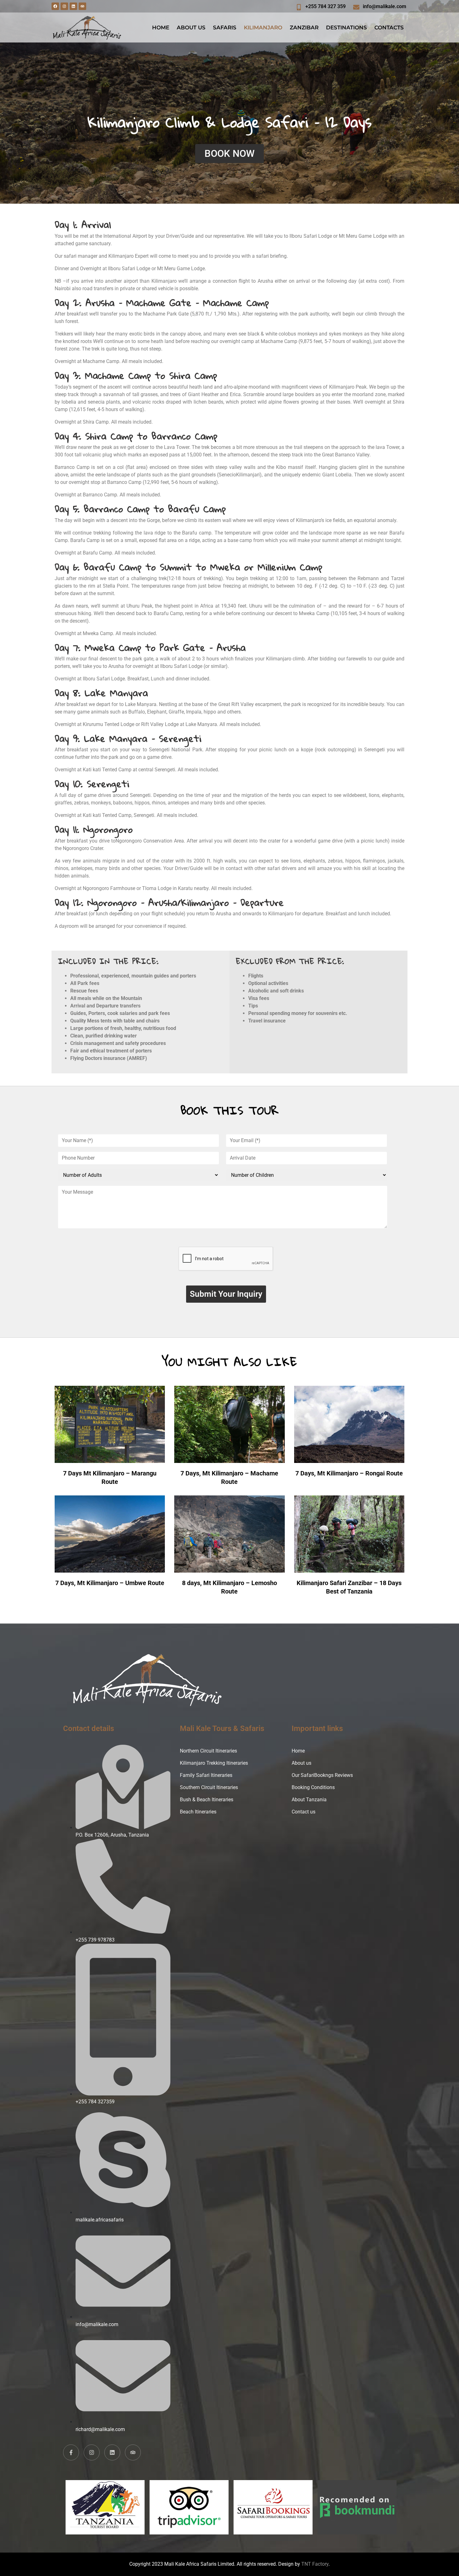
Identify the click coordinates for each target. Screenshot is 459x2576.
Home (298, 1751)
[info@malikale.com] (356, 7)
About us (301, 1763)
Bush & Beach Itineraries (207, 1800)
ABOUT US (191, 27)
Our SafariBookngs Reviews (322, 1775)
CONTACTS (389, 27)
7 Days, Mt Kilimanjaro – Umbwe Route (110, 1583)
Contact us (304, 1812)
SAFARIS (225, 27)
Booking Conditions (313, 1787)
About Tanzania (309, 1800)
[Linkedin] (73, 6)
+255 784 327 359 (326, 6)
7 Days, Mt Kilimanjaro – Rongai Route (349, 1473)
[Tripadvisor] (82, 6)
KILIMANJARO (263, 27)
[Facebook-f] (71, 2452)
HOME (161, 27)
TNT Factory (315, 2564)
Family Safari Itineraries (206, 1775)
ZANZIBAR (304, 27)
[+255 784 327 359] (299, 7)
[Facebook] (55, 6)
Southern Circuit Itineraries (209, 1787)
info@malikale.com (385, 6)
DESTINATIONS (346, 27)
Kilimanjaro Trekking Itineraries (214, 1763)
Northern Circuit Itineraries (208, 1751)
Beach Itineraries (198, 1812)
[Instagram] (64, 6)
